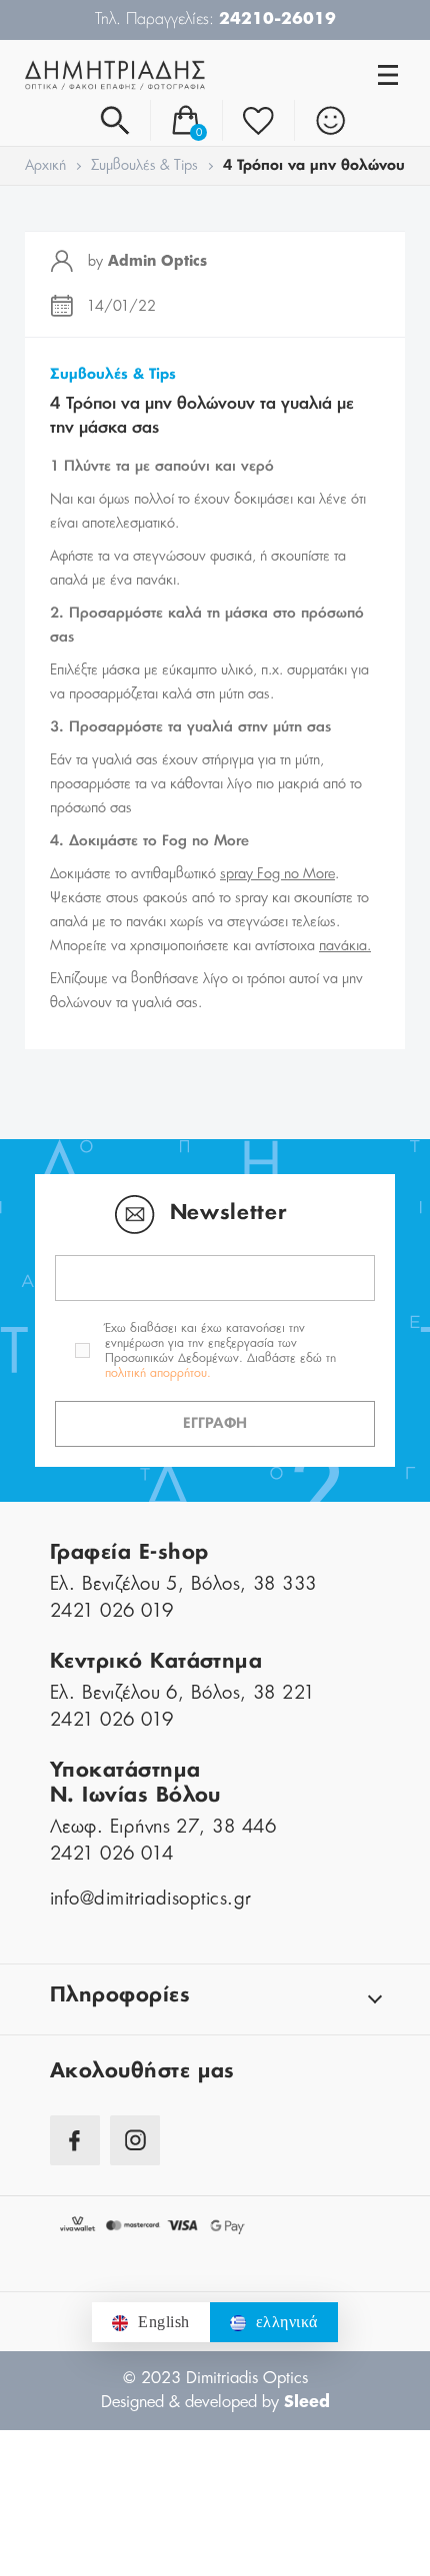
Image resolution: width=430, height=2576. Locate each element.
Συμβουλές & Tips (144, 166)
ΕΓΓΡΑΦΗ (215, 1424)
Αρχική (45, 166)
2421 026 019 (112, 1612)
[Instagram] (135, 2140)
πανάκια (343, 946)
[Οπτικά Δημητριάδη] (120, 75)
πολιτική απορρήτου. (158, 1373)
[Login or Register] (330, 120)
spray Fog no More (277, 874)
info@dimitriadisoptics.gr (151, 1900)
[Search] (114, 120)
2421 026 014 (112, 1855)
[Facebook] (75, 2140)
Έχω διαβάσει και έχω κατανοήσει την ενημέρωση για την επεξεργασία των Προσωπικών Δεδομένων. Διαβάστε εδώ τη (220, 1350)
